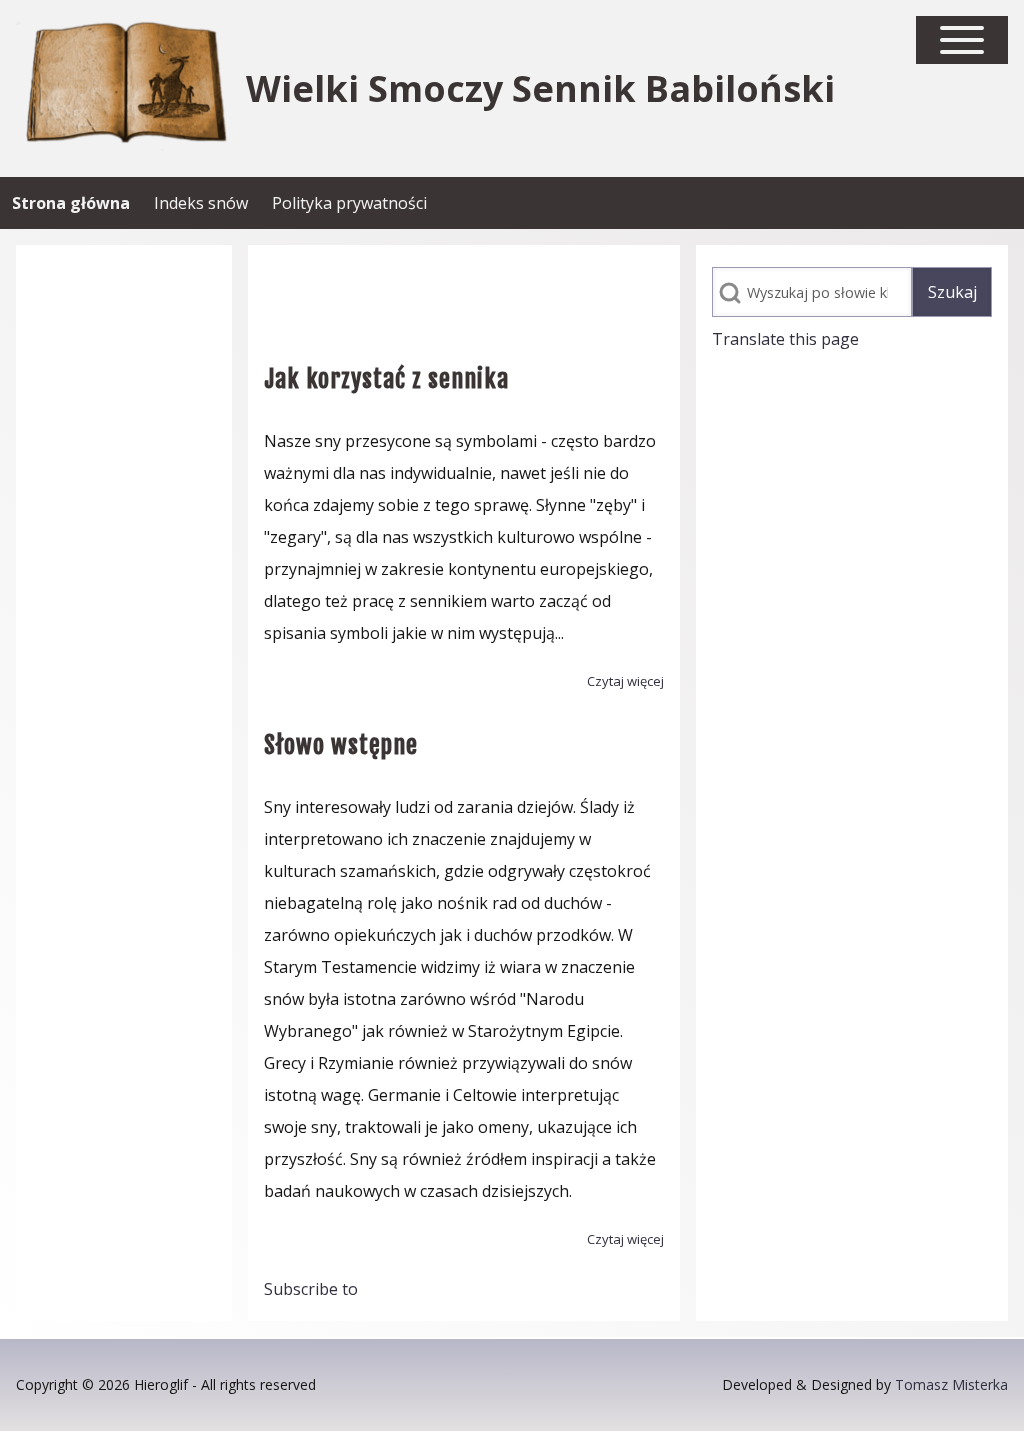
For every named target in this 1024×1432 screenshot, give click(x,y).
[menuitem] (71, 203)
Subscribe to (311, 1289)
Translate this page (785, 339)
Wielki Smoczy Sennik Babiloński (540, 89)
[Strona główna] (125, 88)
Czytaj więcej (625, 681)
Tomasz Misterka (951, 1384)
